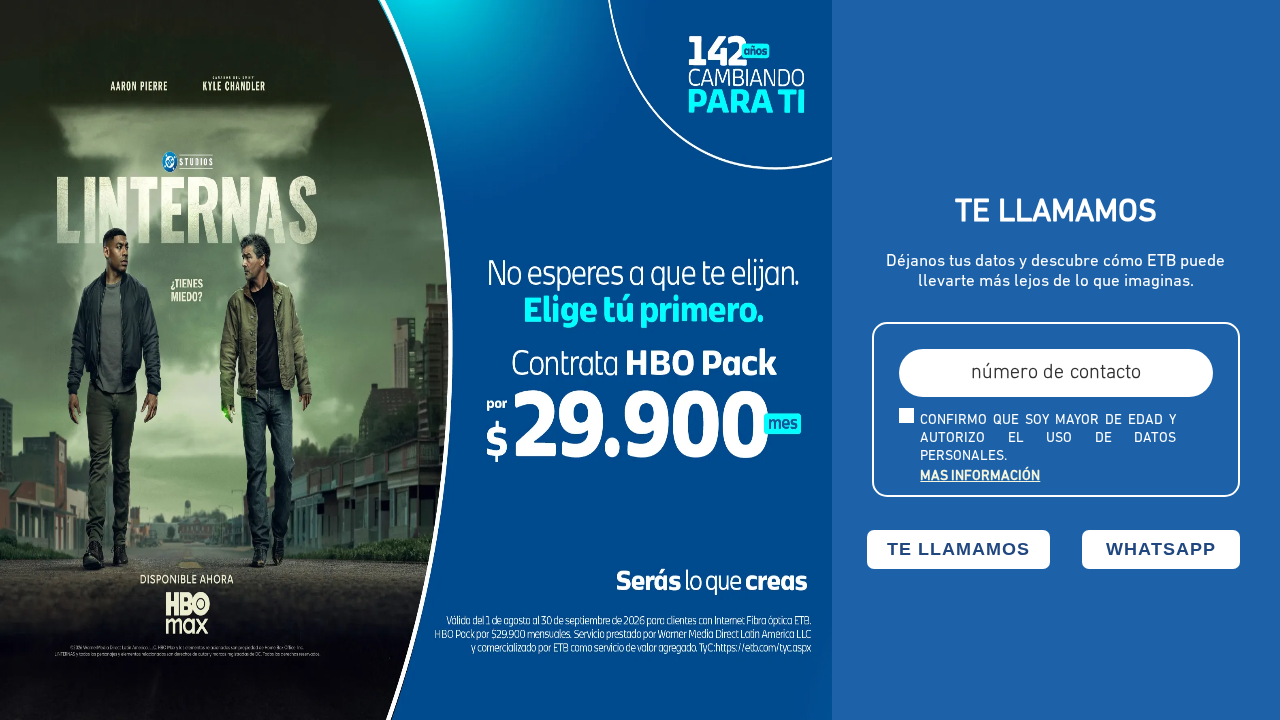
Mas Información (980, 476)
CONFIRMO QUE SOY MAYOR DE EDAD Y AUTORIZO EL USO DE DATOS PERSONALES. (1048, 438)
